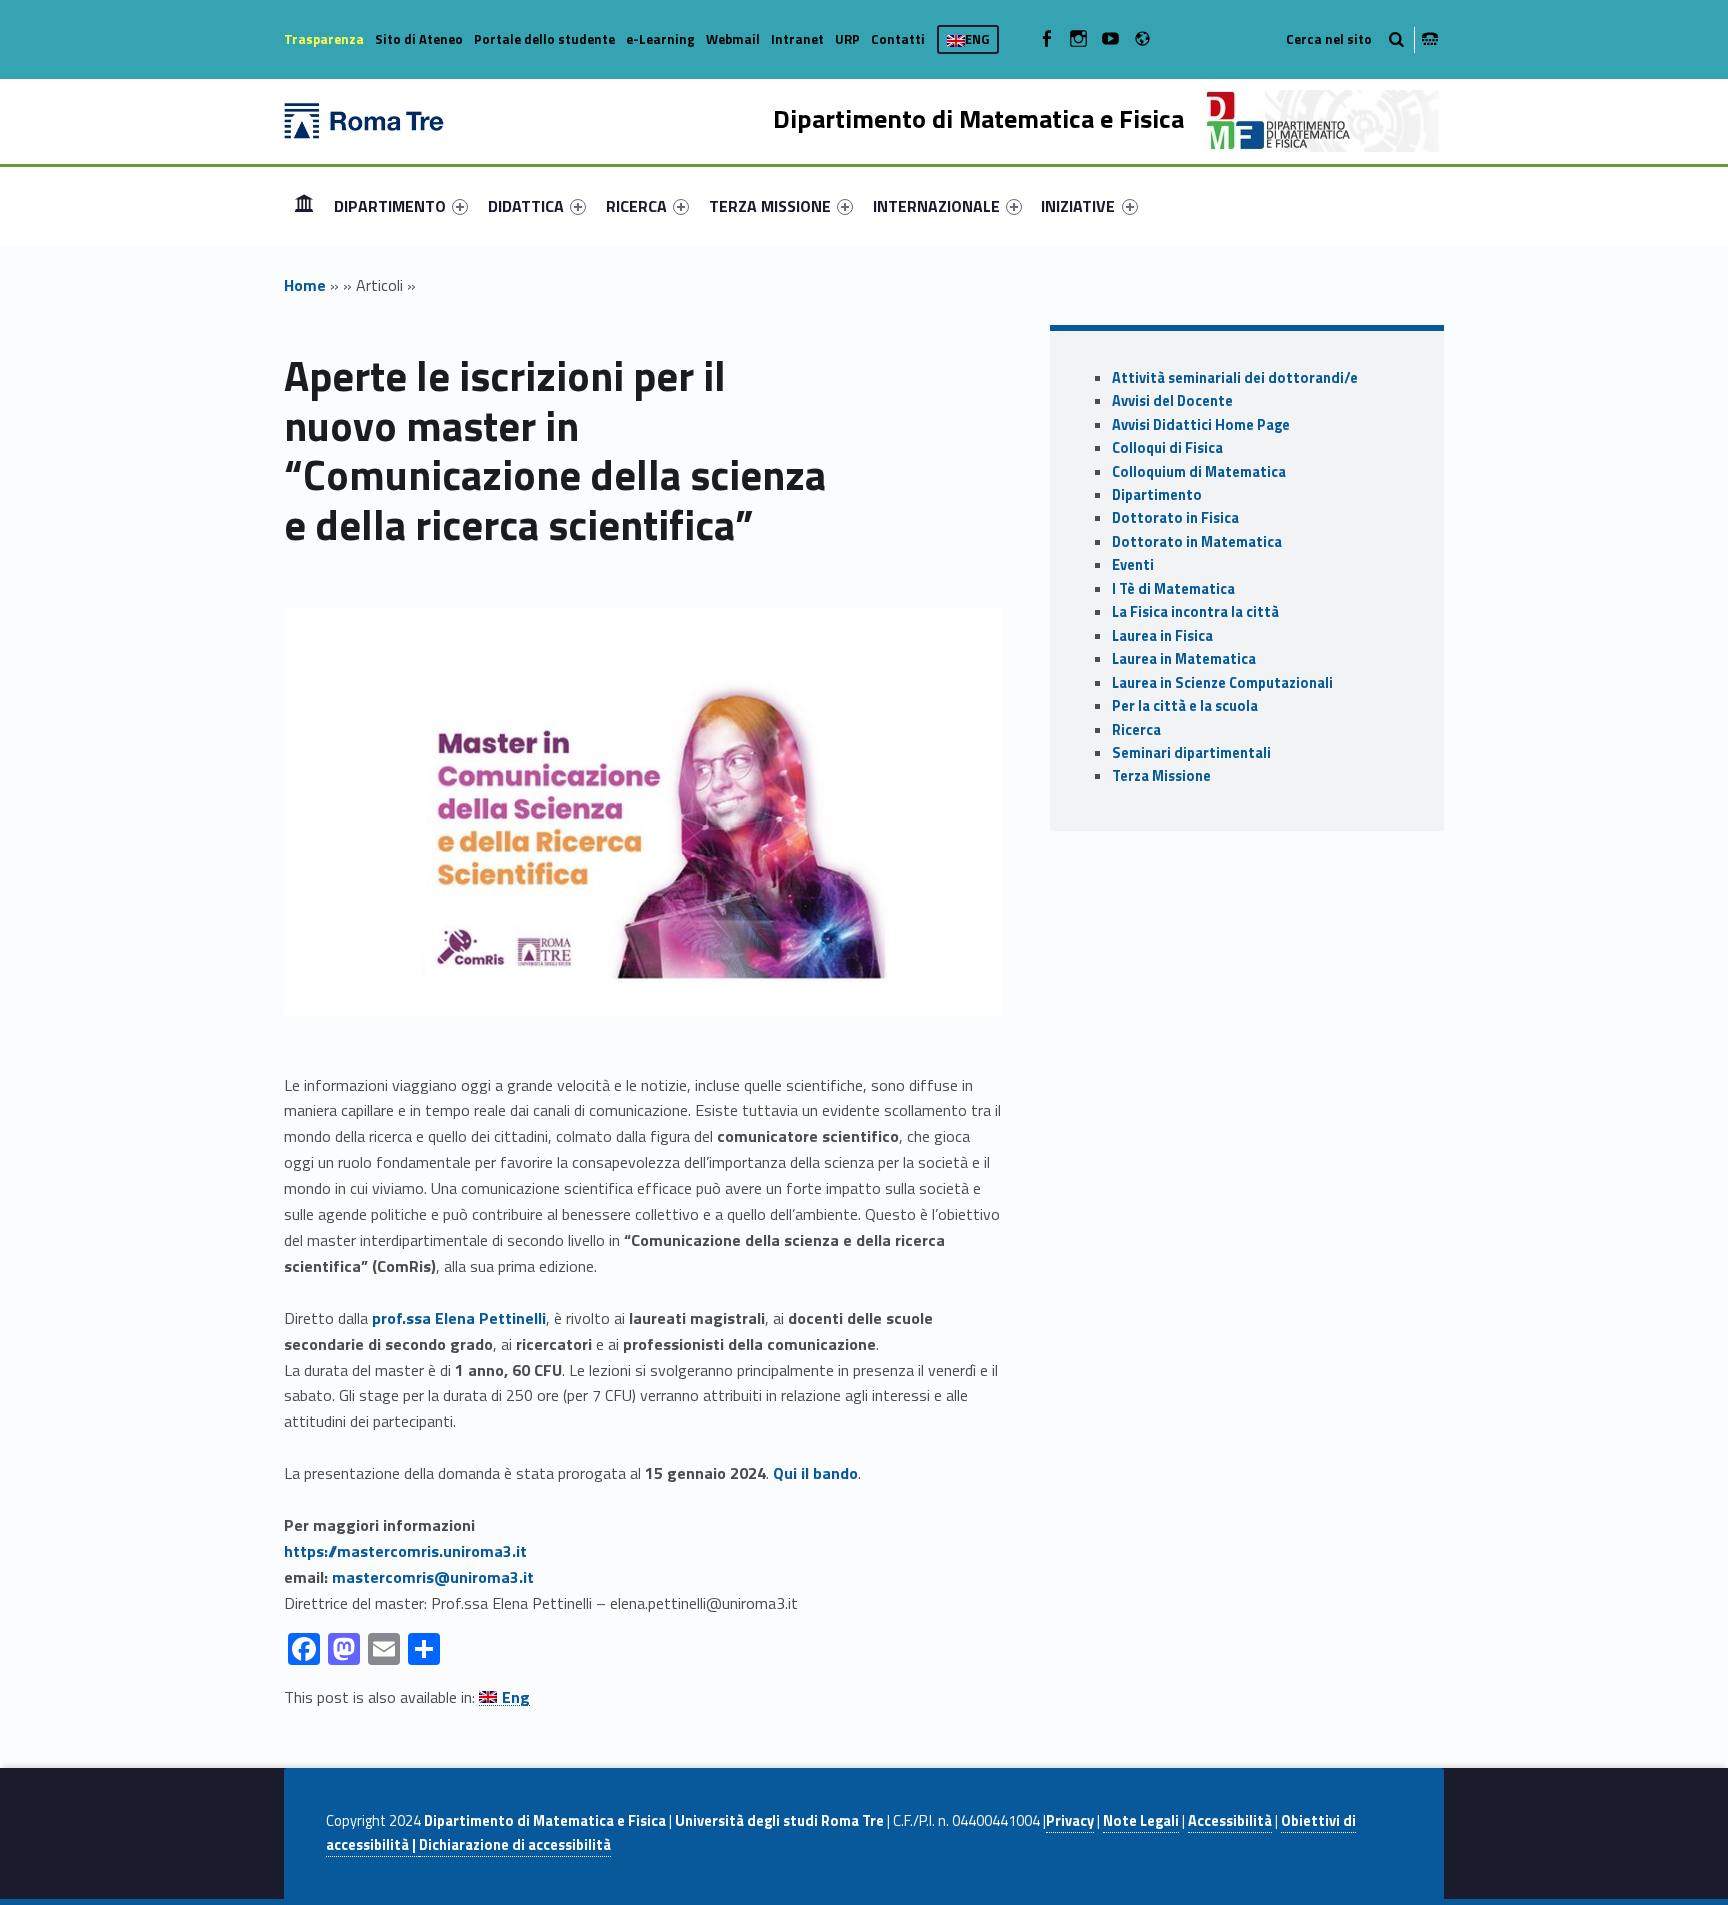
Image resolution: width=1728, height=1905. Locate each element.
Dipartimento (1157, 495)
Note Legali (1141, 1821)
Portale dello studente (544, 39)
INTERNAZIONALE (936, 206)
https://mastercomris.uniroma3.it (405, 1551)
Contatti (898, 39)
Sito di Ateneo (419, 39)
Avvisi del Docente (1172, 401)
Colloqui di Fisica (1167, 448)
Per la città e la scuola (1185, 706)
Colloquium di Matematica (1199, 472)
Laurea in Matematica (1184, 659)
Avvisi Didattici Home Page (1201, 425)
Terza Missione (1161, 776)
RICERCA (636, 206)
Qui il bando (815, 1473)
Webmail (733, 39)
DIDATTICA (526, 206)
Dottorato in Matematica (1197, 542)
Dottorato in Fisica (1175, 518)
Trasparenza (324, 39)
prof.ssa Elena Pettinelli (459, 1318)
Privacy (1070, 1821)
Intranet (797, 39)
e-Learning (660, 39)
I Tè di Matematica (1173, 589)
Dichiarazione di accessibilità (515, 1845)
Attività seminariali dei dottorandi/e (1235, 378)
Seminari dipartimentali (1191, 753)
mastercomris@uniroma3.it (433, 1577)
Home (304, 205)
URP (847, 39)
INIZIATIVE (1078, 206)
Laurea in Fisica (1162, 636)
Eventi (1133, 565)
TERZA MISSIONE (770, 206)
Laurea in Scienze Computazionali (1222, 683)
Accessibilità (1230, 1821)
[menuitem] (304, 206)
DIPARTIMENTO (390, 206)
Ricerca (1136, 730)
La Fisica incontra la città (1195, 612)
